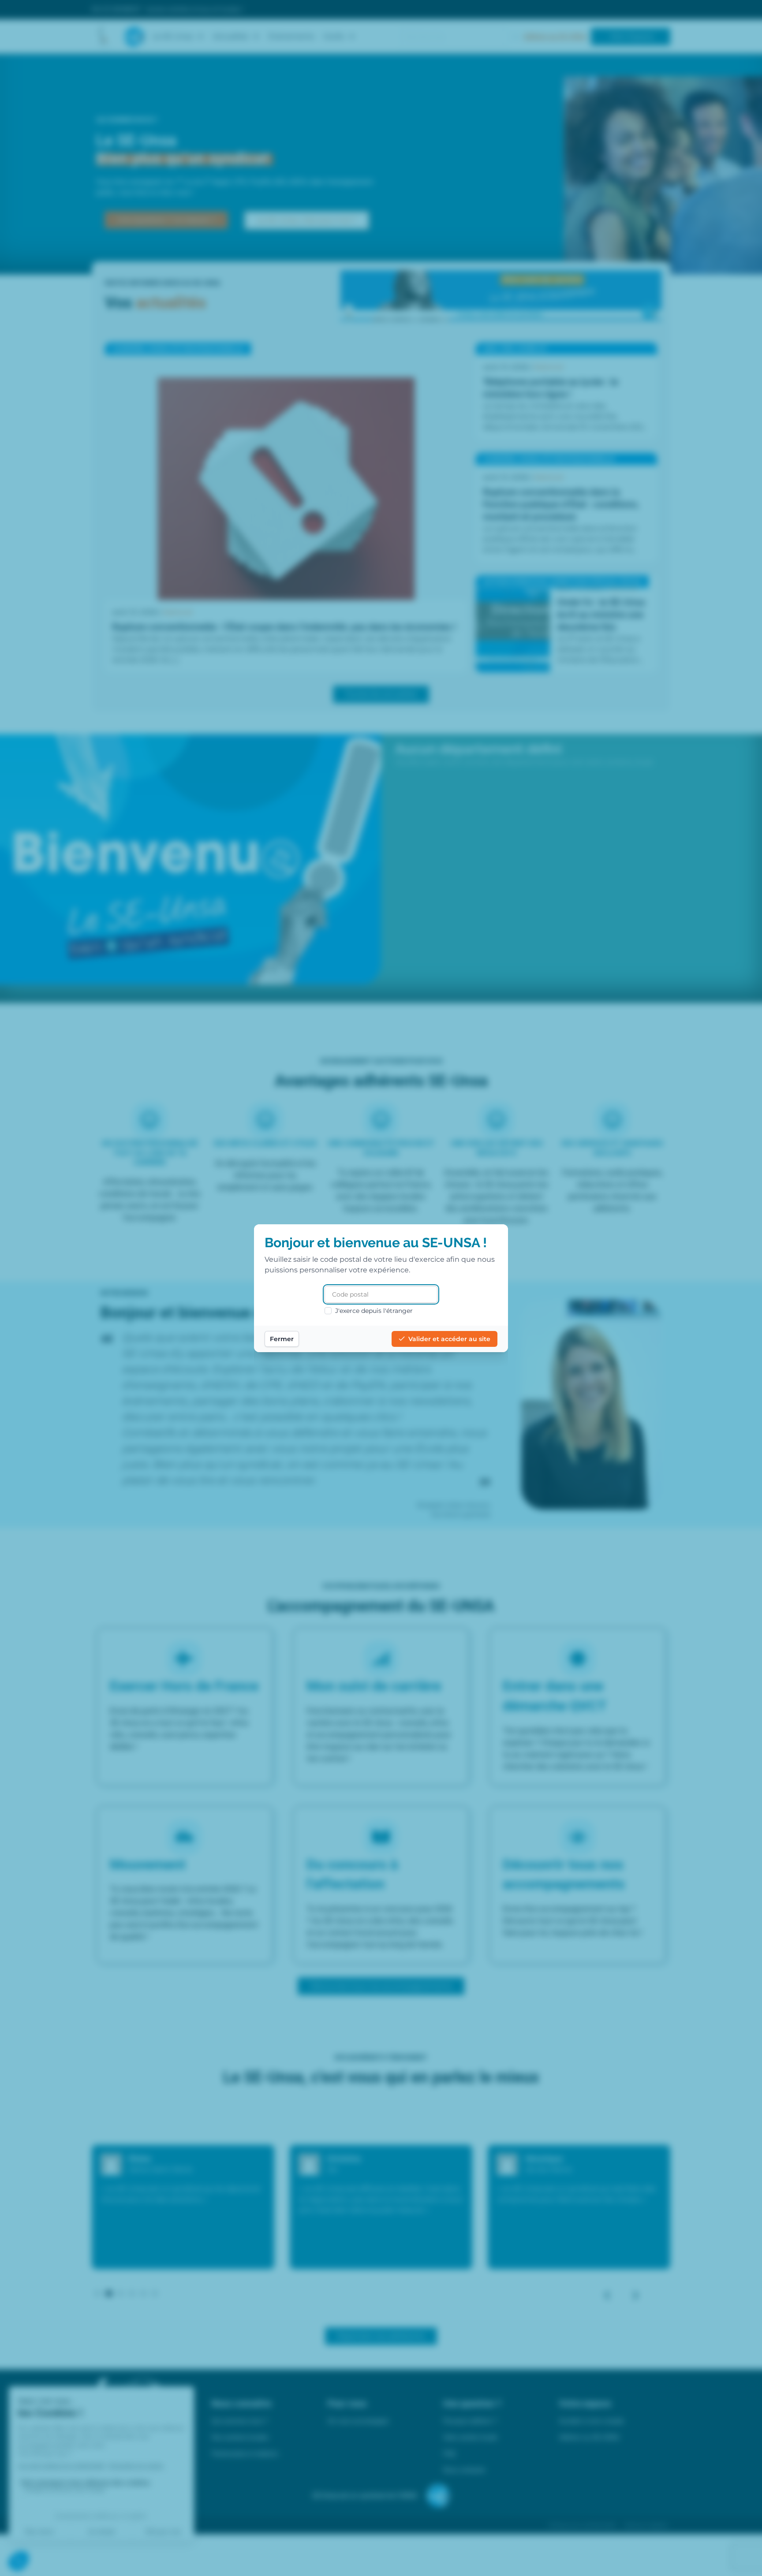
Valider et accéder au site (449, 1339)
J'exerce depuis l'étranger (374, 1311)
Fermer (282, 1339)
